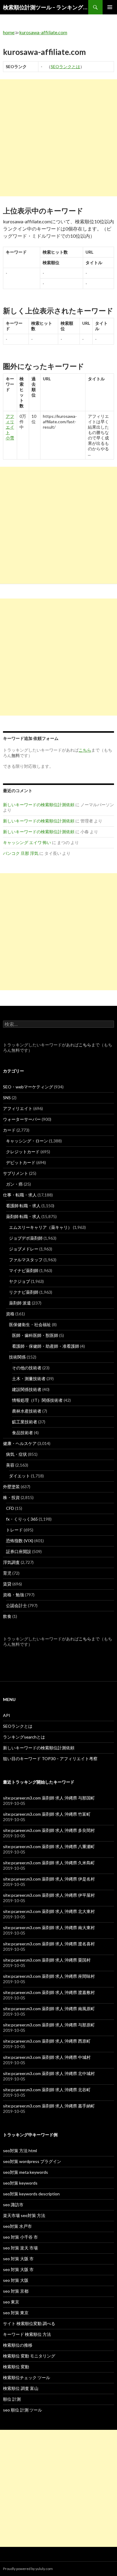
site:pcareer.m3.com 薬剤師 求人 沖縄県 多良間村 (49, 1830)
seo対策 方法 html (20, 2151)
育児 (7, 1573)
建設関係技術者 (27, 1389)
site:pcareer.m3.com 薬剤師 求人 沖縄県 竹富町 (47, 1814)
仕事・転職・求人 (20, 1195)
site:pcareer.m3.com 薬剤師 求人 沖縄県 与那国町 (49, 1798)
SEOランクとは (65, 66)
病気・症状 (16, 1454)
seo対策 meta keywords (25, 2172)
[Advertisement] (58, 138)
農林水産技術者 (27, 1411)
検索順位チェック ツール (27, 2377)
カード (9, 1130)
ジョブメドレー (24, 1249)
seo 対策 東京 (16, 2313)
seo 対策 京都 (16, 2291)
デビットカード (21, 1162)
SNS (7, 1098)
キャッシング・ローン (27, 1141)
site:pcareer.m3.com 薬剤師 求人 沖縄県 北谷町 (47, 2090)
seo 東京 (11, 2302)
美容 (10, 1465)
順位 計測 (12, 2399)
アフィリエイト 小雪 (10, 427)
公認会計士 (16, 1605)
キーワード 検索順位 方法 (27, 2334)
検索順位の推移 (18, 2345)
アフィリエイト (18, 1108)
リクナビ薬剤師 (24, 1292)
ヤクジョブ (19, 1281)
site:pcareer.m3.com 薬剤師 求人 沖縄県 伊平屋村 (49, 1895)
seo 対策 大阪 (16, 2280)
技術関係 (17, 1357)
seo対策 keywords (20, 2183)
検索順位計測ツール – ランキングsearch (46, 7)
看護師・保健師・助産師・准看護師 (46, 1346)
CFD (10, 1508)
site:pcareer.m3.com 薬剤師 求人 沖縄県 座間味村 (49, 1976)
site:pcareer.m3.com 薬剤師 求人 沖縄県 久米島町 (49, 1863)
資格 (10, 1314)
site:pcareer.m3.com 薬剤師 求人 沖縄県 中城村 (47, 2057)
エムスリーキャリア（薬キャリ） (40, 1227)
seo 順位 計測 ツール (22, 2410)
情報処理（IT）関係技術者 (37, 1400)
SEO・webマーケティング (28, 1087)
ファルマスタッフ (26, 1260)
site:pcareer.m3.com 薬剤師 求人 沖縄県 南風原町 (49, 2009)
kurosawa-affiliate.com (43, 32)
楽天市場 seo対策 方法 (24, 2215)
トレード (14, 1530)
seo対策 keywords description (31, 2194)
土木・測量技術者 (29, 1378)
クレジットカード (23, 1152)
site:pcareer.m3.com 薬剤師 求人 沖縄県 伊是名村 (49, 1879)
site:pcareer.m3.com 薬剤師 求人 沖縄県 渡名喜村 (49, 1944)
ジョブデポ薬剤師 (26, 1238)
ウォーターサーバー (22, 1119)
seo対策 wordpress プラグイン (32, 2161)
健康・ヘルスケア (20, 1443)
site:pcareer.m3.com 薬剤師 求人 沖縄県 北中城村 (49, 2073)
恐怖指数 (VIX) (20, 1541)
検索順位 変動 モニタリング (29, 2356)
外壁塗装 (11, 1487)
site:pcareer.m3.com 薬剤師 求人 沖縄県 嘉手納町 (49, 2106)
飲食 (7, 1616)
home (9, 32)
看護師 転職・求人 (23, 1206)
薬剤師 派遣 (20, 1303)
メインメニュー (110, 7)
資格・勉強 (13, 1595)
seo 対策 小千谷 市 (20, 2237)
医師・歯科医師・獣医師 (35, 1335)
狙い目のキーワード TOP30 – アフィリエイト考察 (50, 1759)
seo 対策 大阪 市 (18, 2259)
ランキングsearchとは (24, 1737)
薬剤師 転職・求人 (23, 1216)
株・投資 (11, 1497)
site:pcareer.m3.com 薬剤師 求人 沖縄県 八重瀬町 (49, 1846)
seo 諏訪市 (13, 2205)
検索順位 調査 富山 (21, 2388)
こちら (85, 1045)
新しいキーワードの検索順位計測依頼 (39, 805)
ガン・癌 (14, 1184)
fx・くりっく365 (22, 1519)
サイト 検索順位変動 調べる (29, 2323)
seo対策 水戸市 (17, 2226)
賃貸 (7, 1584)
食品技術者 (22, 1433)
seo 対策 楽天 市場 (20, 2248)
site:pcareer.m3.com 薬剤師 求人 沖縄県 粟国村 (47, 1960)
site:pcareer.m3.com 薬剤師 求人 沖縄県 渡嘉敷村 (49, 1992)
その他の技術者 (27, 1368)
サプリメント (16, 1173)
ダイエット (19, 1476)
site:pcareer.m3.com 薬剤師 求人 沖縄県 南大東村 (49, 1927)
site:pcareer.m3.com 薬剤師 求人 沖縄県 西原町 (47, 2041)
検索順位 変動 (16, 2367)
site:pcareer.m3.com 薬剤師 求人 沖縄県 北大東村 (49, 1911)
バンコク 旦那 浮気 (21, 853)
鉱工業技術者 (25, 1422)
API (7, 1715)
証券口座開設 (19, 1551)
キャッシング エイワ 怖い (27, 842)
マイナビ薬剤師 (24, 1270)
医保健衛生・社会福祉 (30, 1324)
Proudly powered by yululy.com (28, 2569)
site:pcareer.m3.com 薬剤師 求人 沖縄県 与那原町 (49, 2025)
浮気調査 (11, 1562)
